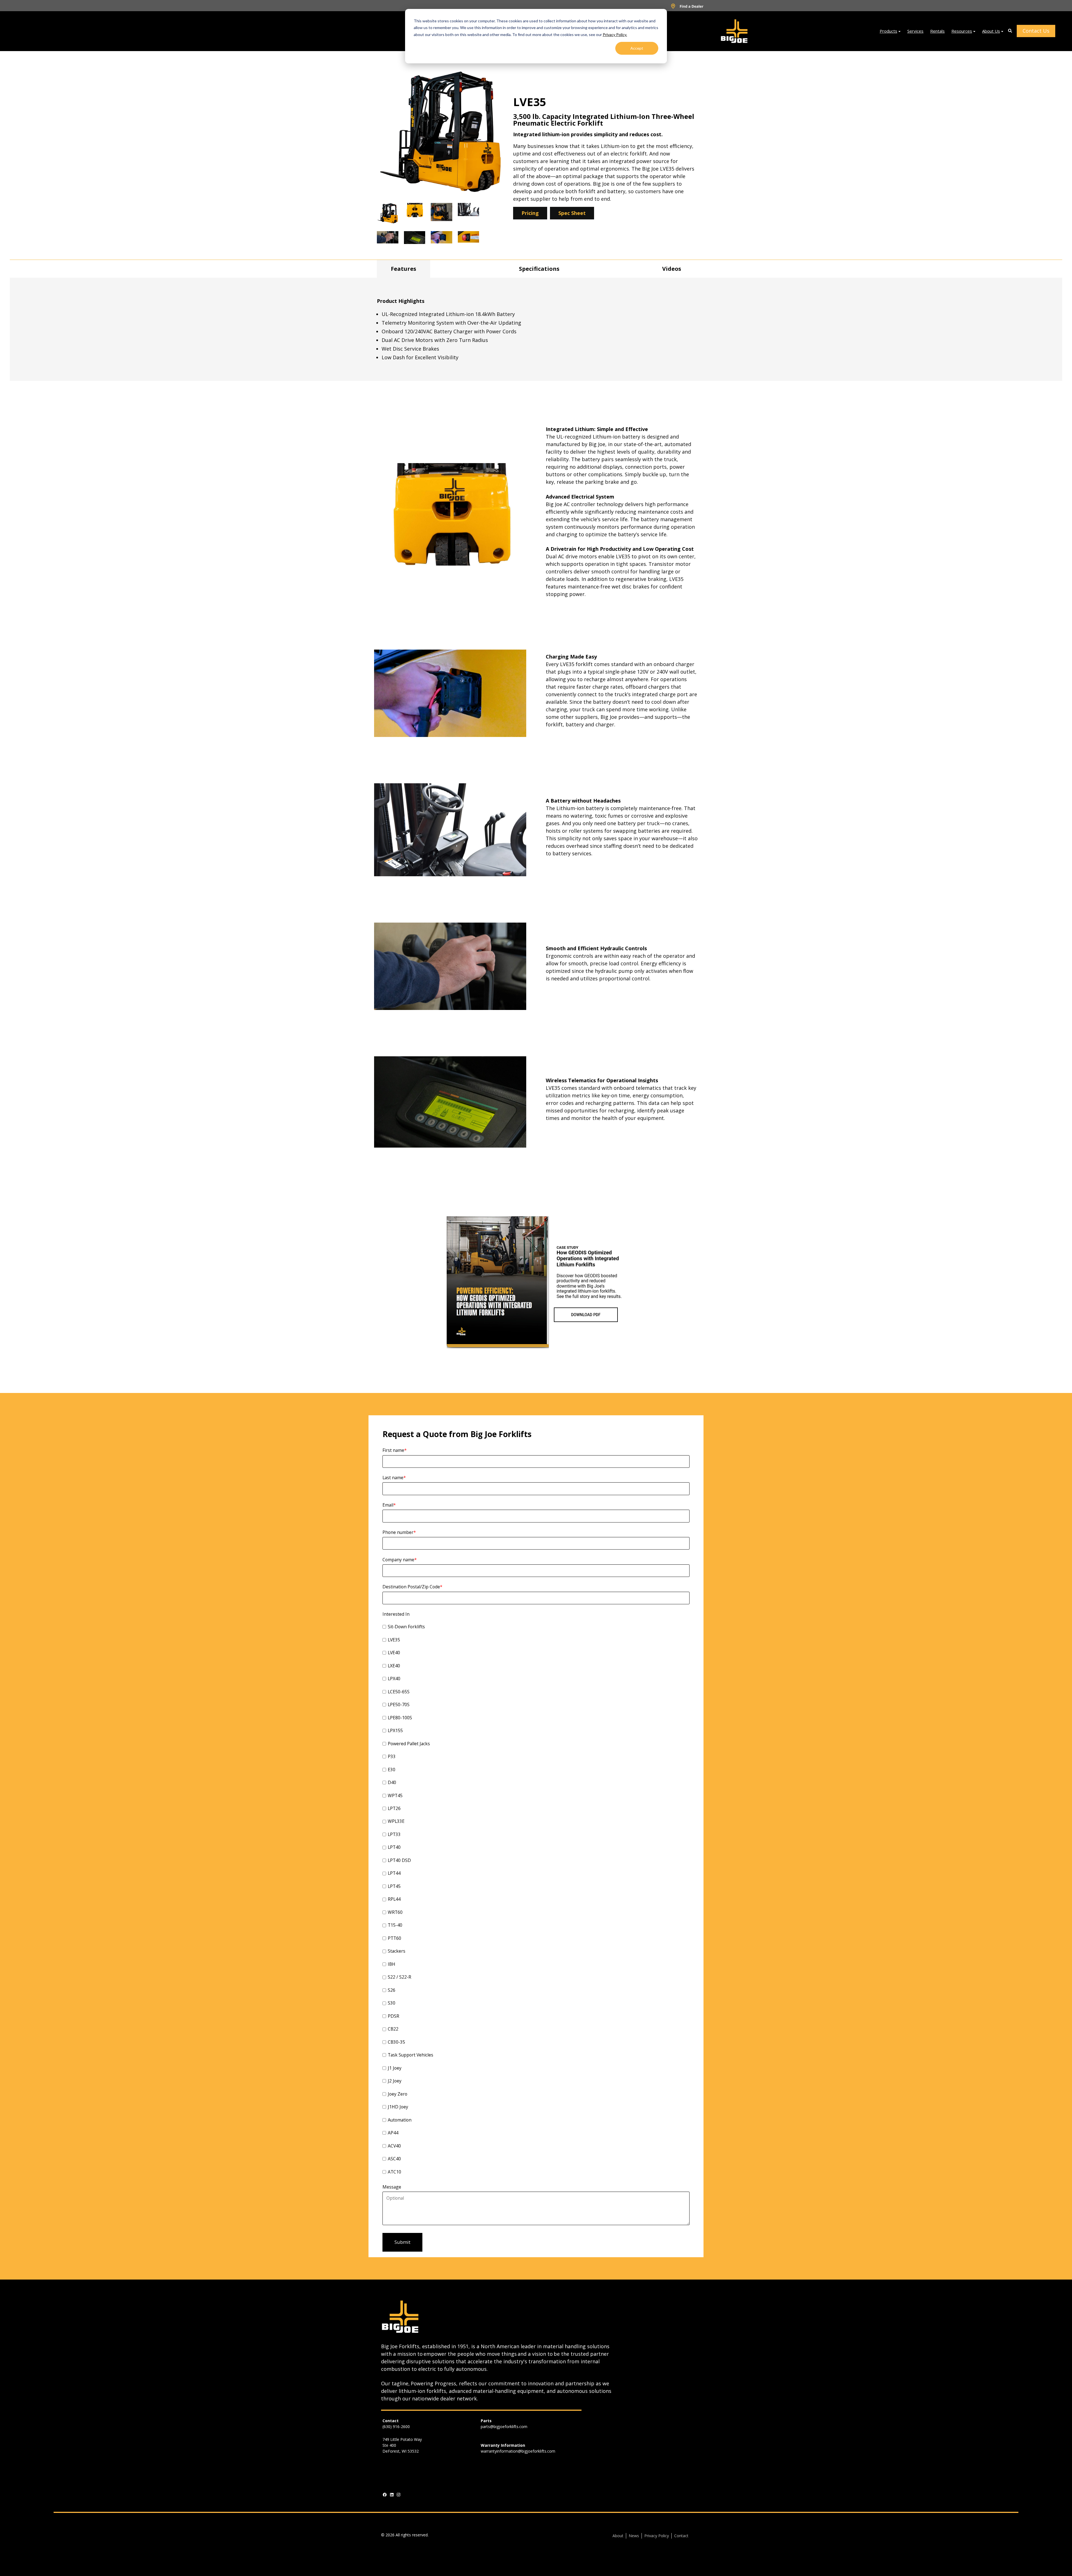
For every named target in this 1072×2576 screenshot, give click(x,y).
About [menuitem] (618, 2536)
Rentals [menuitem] (937, 31)
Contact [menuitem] (681, 2536)
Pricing (530, 213)
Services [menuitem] (915, 31)
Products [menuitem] (888, 31)
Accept (637, 48)
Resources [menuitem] (962, 31)
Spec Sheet (572, 213)
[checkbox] (536, 1900)
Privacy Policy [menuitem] (657, 2536)
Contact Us (1036, 31)
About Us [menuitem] (991, 31)
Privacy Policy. (615, 34)
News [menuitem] (634, 2536)
